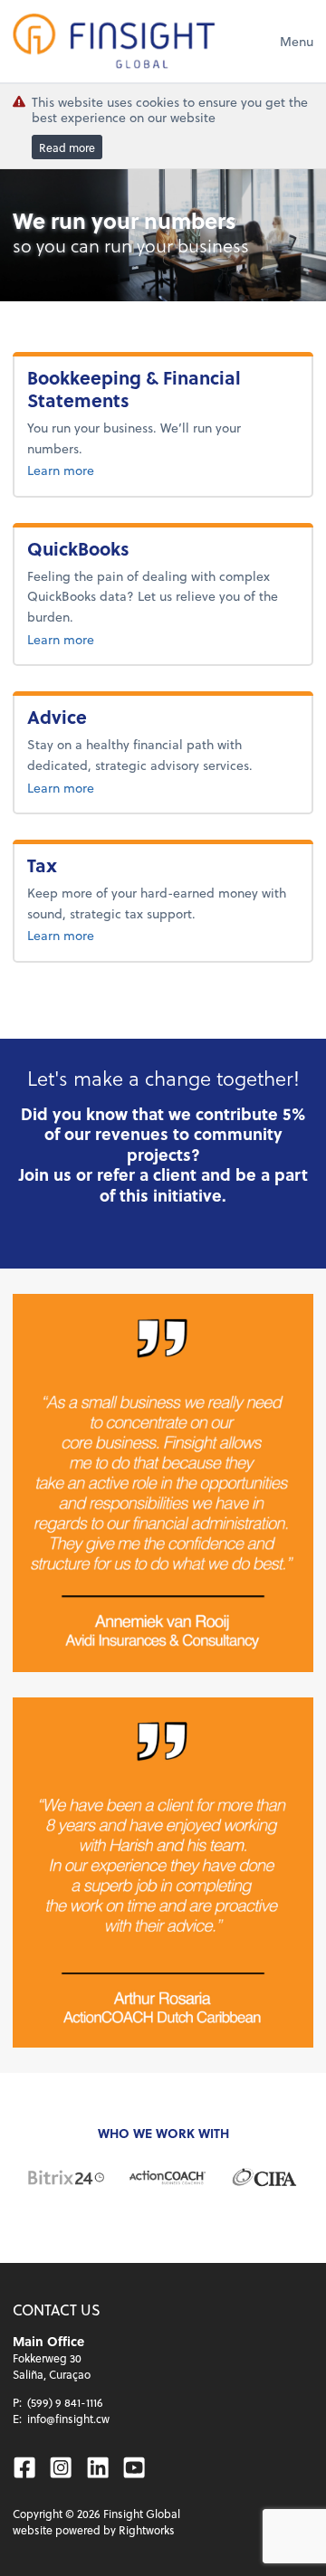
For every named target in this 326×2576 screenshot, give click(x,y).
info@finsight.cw (68, 2419)
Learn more (120, 470)
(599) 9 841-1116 (65, 2402)
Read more (67, 147)
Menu (297, 41)
